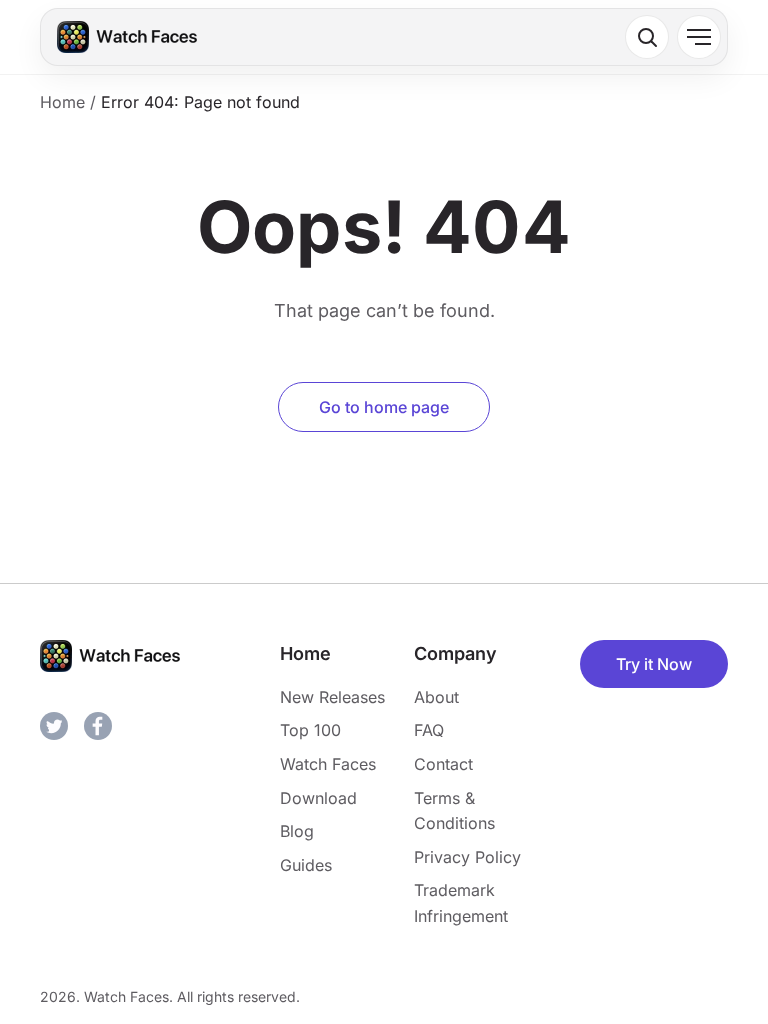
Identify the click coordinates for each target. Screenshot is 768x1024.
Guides (306, 865)
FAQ (429, 730)
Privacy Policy (467, 857)
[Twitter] (54, 726)
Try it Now (654, 664)
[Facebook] (98, 726)
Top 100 (310, 730)
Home (62, 102)
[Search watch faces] (647, 37)
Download (318, 798)
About (436, 697)
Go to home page (384, 407)
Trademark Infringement (461, 903)
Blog (297, 831)
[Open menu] (699, 37)
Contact (443, 764)
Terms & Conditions (454, 811)
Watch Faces (328, 764)
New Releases (332, 697)
